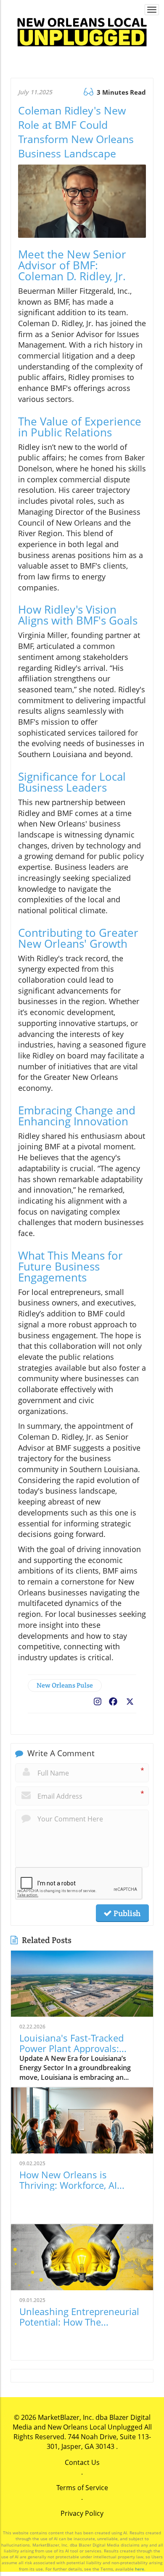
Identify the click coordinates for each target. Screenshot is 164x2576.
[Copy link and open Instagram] (98, 1700)
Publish (126, 1913)
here (140, 2569)
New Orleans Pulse (65, 1685)
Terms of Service (82, 2488)
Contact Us (82, 2462)
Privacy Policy (82, 2513)
